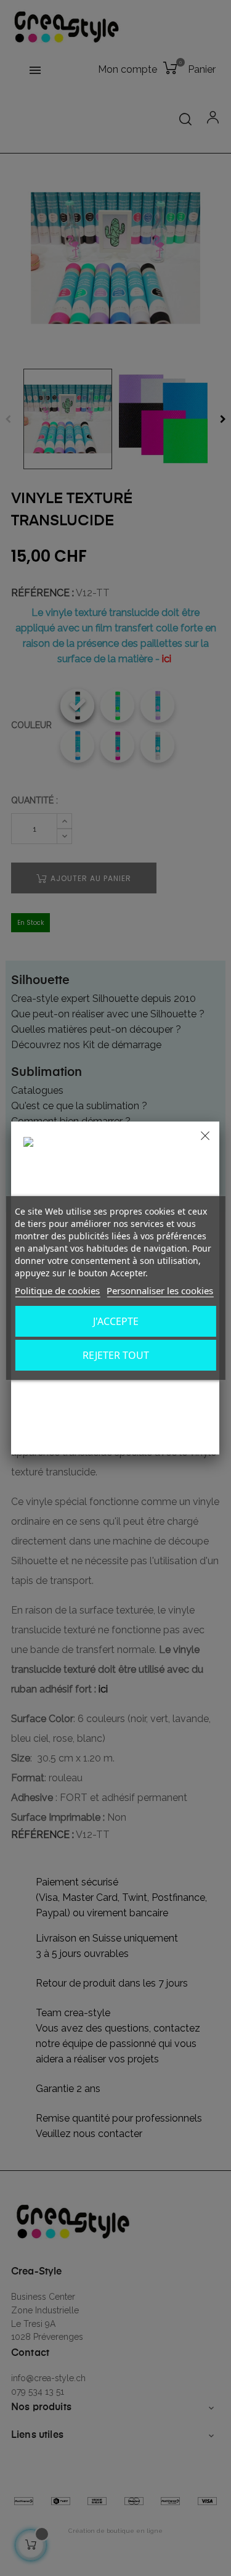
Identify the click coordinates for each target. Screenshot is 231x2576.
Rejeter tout (116, 1355)
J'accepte (116, 1321)
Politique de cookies (57, 1290)
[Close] (205, 1136)
